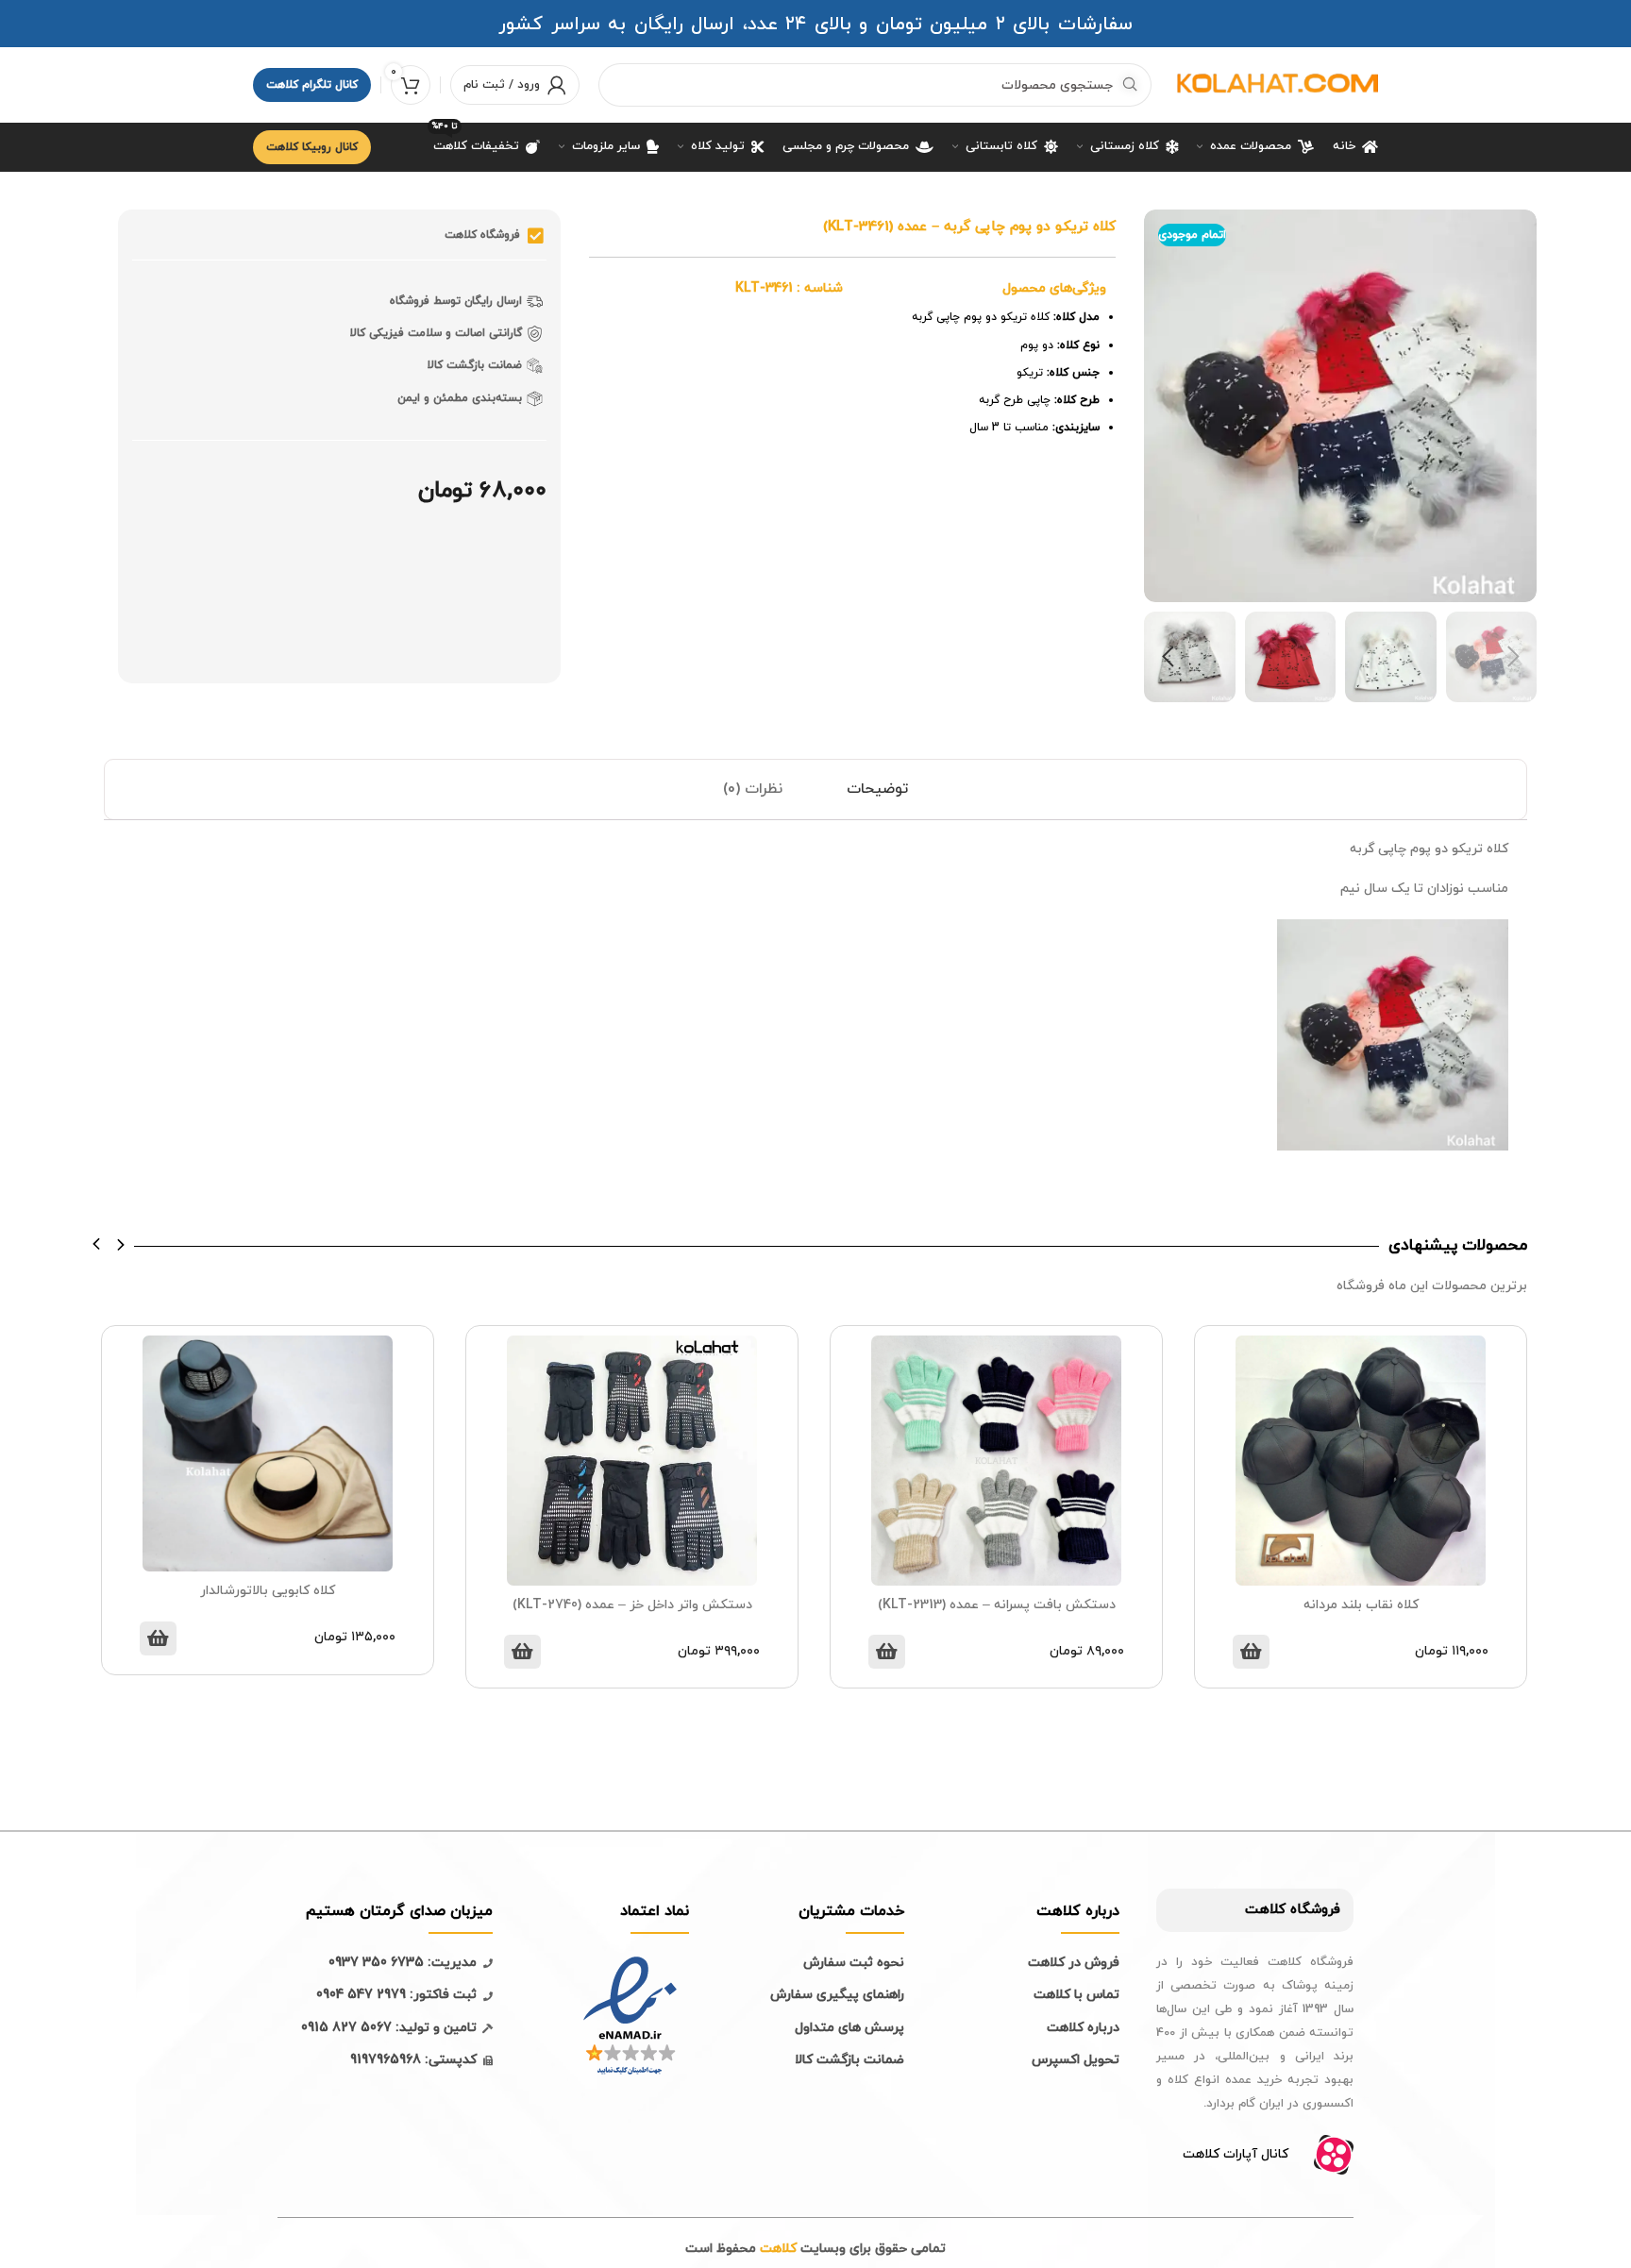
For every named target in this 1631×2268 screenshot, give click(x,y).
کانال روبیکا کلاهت (312, 147)
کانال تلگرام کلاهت (312, 85)
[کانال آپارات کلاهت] (1334, 2155)
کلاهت (1265, 1910)
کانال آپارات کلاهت (1236, 2154)
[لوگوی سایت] (1274, 84)
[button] (97, 1244)
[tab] (877, 790)
